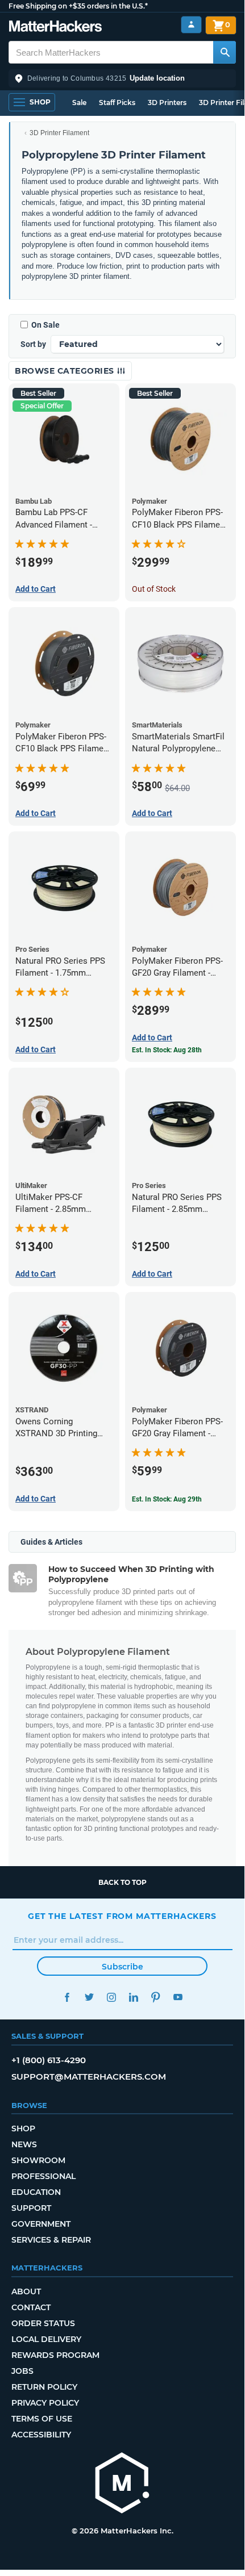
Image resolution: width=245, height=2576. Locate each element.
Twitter (89, 1997)
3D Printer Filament (59, 133)
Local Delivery (46, 2339)
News (24, 2144)
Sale (79, 103)
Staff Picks (117, 103)
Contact (31, 2307)
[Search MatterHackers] (225, 52)
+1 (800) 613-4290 (49, 2060)
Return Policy (44, 2387)
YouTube (178, 1997)
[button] (122, 78)
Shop (23, 2128)
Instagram (111, 1997)
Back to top (122, 1882)
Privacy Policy (45, 2403)
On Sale (45, 325)
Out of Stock (154, 589)
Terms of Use (42, 2419)
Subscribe (122, 1967)
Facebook (67, 1997)
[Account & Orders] (191, 25)
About (26, 2291)
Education (36, 2192)
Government (41, 2224)
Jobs (22, 2371)
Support (31, 2208)
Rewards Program (55, 2355)
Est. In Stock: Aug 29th (167, 1499)
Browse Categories (66, 371)
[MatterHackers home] (55, 28)
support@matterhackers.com (89, 2077)
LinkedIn (133, 1997)
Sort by (33, 344)
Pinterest (155, 1997)
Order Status (43, 2323)
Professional (43, 2176)
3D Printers (167, 103)
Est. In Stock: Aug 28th (167, 1050)
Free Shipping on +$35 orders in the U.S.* (78, 6)
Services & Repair (51, 2240)
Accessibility (41, 2435)
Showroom (38, 2160)
